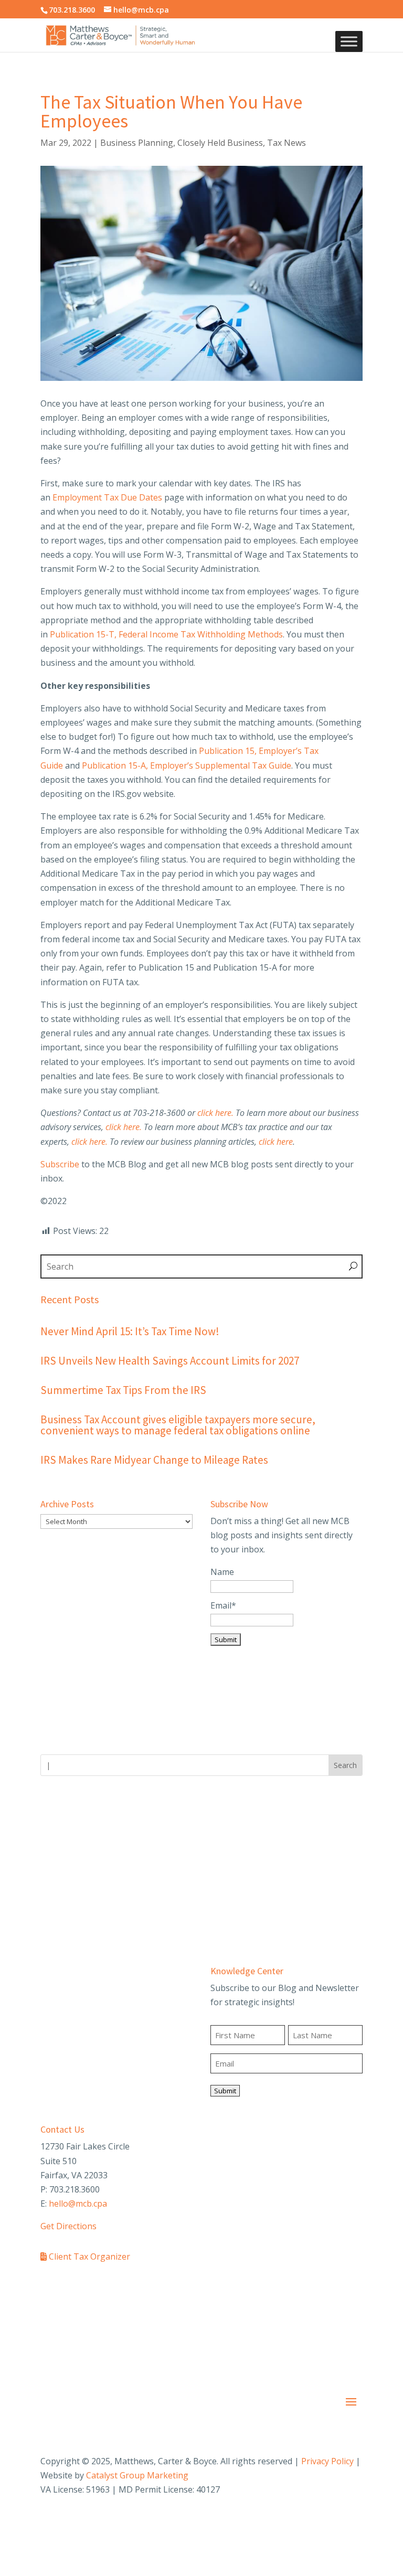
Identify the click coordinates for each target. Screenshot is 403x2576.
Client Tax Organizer (88, 2256)
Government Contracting (259, 1866)
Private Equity (237, 1903)
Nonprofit (230, 1885)
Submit (225, 2091)
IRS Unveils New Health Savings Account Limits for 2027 (170, 1361)
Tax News (287, 143)
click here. (215, 1113)
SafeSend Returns (162, 2288)
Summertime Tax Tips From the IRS (123, 1390)
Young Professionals (81, 1866)
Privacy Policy (327, 2461)
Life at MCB (63, 1848)
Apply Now (62, 1921)
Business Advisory (76, 2006)
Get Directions (68, 2226)
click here (276, 1142)
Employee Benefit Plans (87, 2025)
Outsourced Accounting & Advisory (108, 2043)
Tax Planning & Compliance (94, 2062)
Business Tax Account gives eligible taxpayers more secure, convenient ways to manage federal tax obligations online (178, 1425)
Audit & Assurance (76, 1988)
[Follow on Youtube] (354, 2521)
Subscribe (60, 1164)
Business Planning (137, 143)
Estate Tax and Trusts (254, 1848)
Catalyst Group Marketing (137, 2475)
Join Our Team (69, 1829)
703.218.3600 (72, 10)
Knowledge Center (247, 1971)
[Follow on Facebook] (291, 2521)
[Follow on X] (312, 2521)
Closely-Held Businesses (258, 1829)
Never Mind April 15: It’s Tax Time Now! (130, 1331)
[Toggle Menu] (349, 42)
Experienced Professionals (92, 1903)
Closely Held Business (220, 143)
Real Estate (232, 1921)
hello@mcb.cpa (78, 2204)
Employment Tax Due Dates (107, 497)
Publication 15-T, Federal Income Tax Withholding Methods (166, 634)
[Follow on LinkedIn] (333, 2521)
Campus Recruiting (78, 1885)
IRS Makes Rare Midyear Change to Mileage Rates (154, 1460)
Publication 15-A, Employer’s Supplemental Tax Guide (187, 765)
